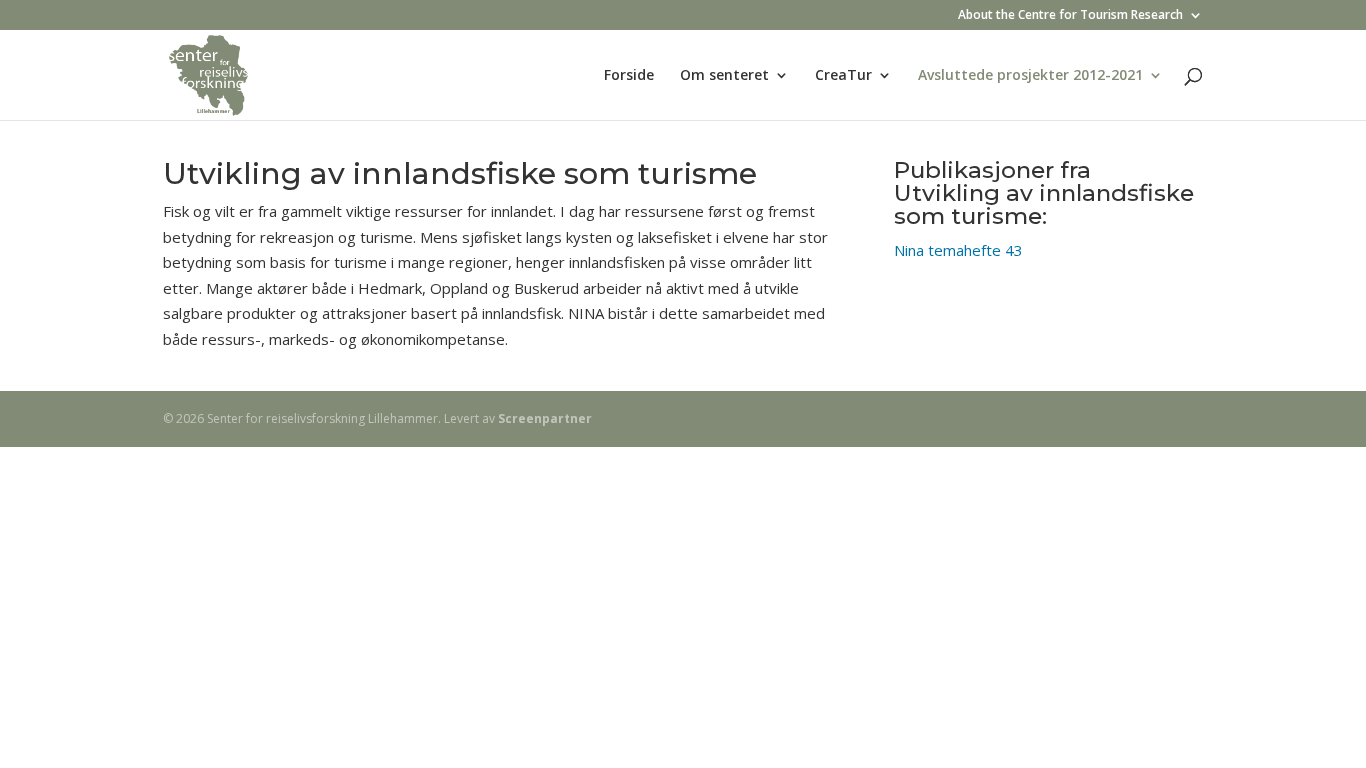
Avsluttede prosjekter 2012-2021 (1030, 76)
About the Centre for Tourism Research (1070, 16)
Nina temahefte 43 (958, 250)
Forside (629, 76)
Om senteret (724, 76)
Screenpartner (545, 418)
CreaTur (843, 76)
